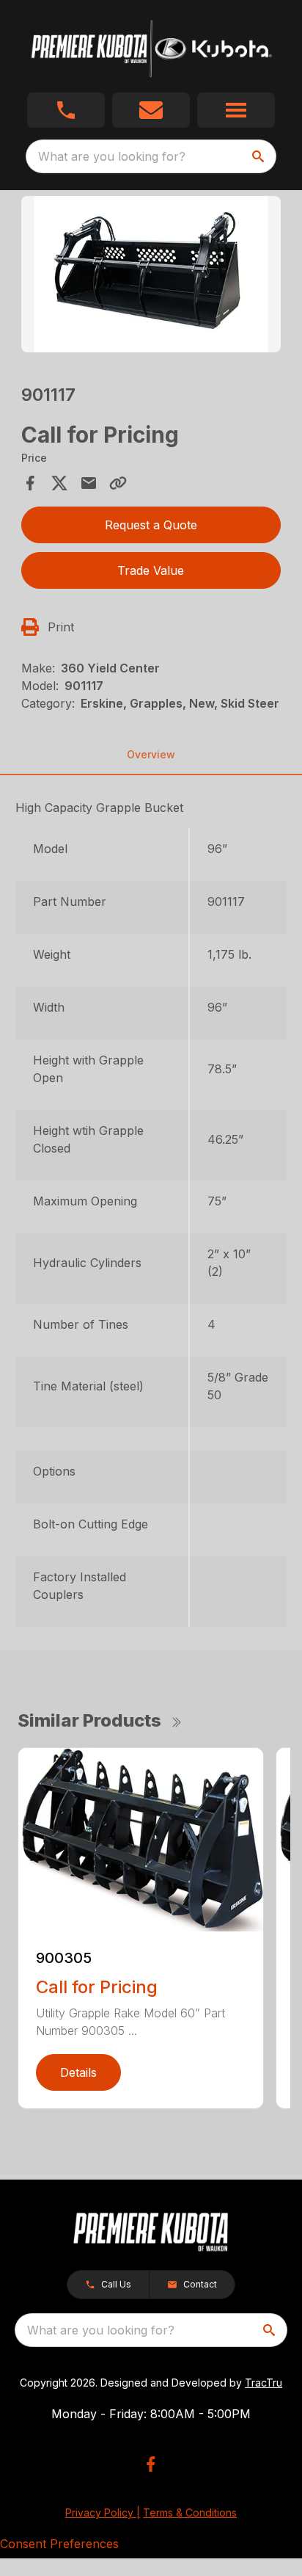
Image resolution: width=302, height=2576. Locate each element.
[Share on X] (59, 483)
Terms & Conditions (190, 2512)
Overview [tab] (151, 754)
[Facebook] (151, 2464)
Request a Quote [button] (151, 525)
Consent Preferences (59, 2544)
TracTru (264, 2383)
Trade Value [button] (151, 570)
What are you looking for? (112, 156)
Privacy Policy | (103, 2512)
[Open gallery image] (151, 274)
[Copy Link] (118, 483)
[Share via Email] (89, 483)
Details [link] (78, 2072)
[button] (66, 110)
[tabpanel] (151, 276)
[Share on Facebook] (30, 483)
